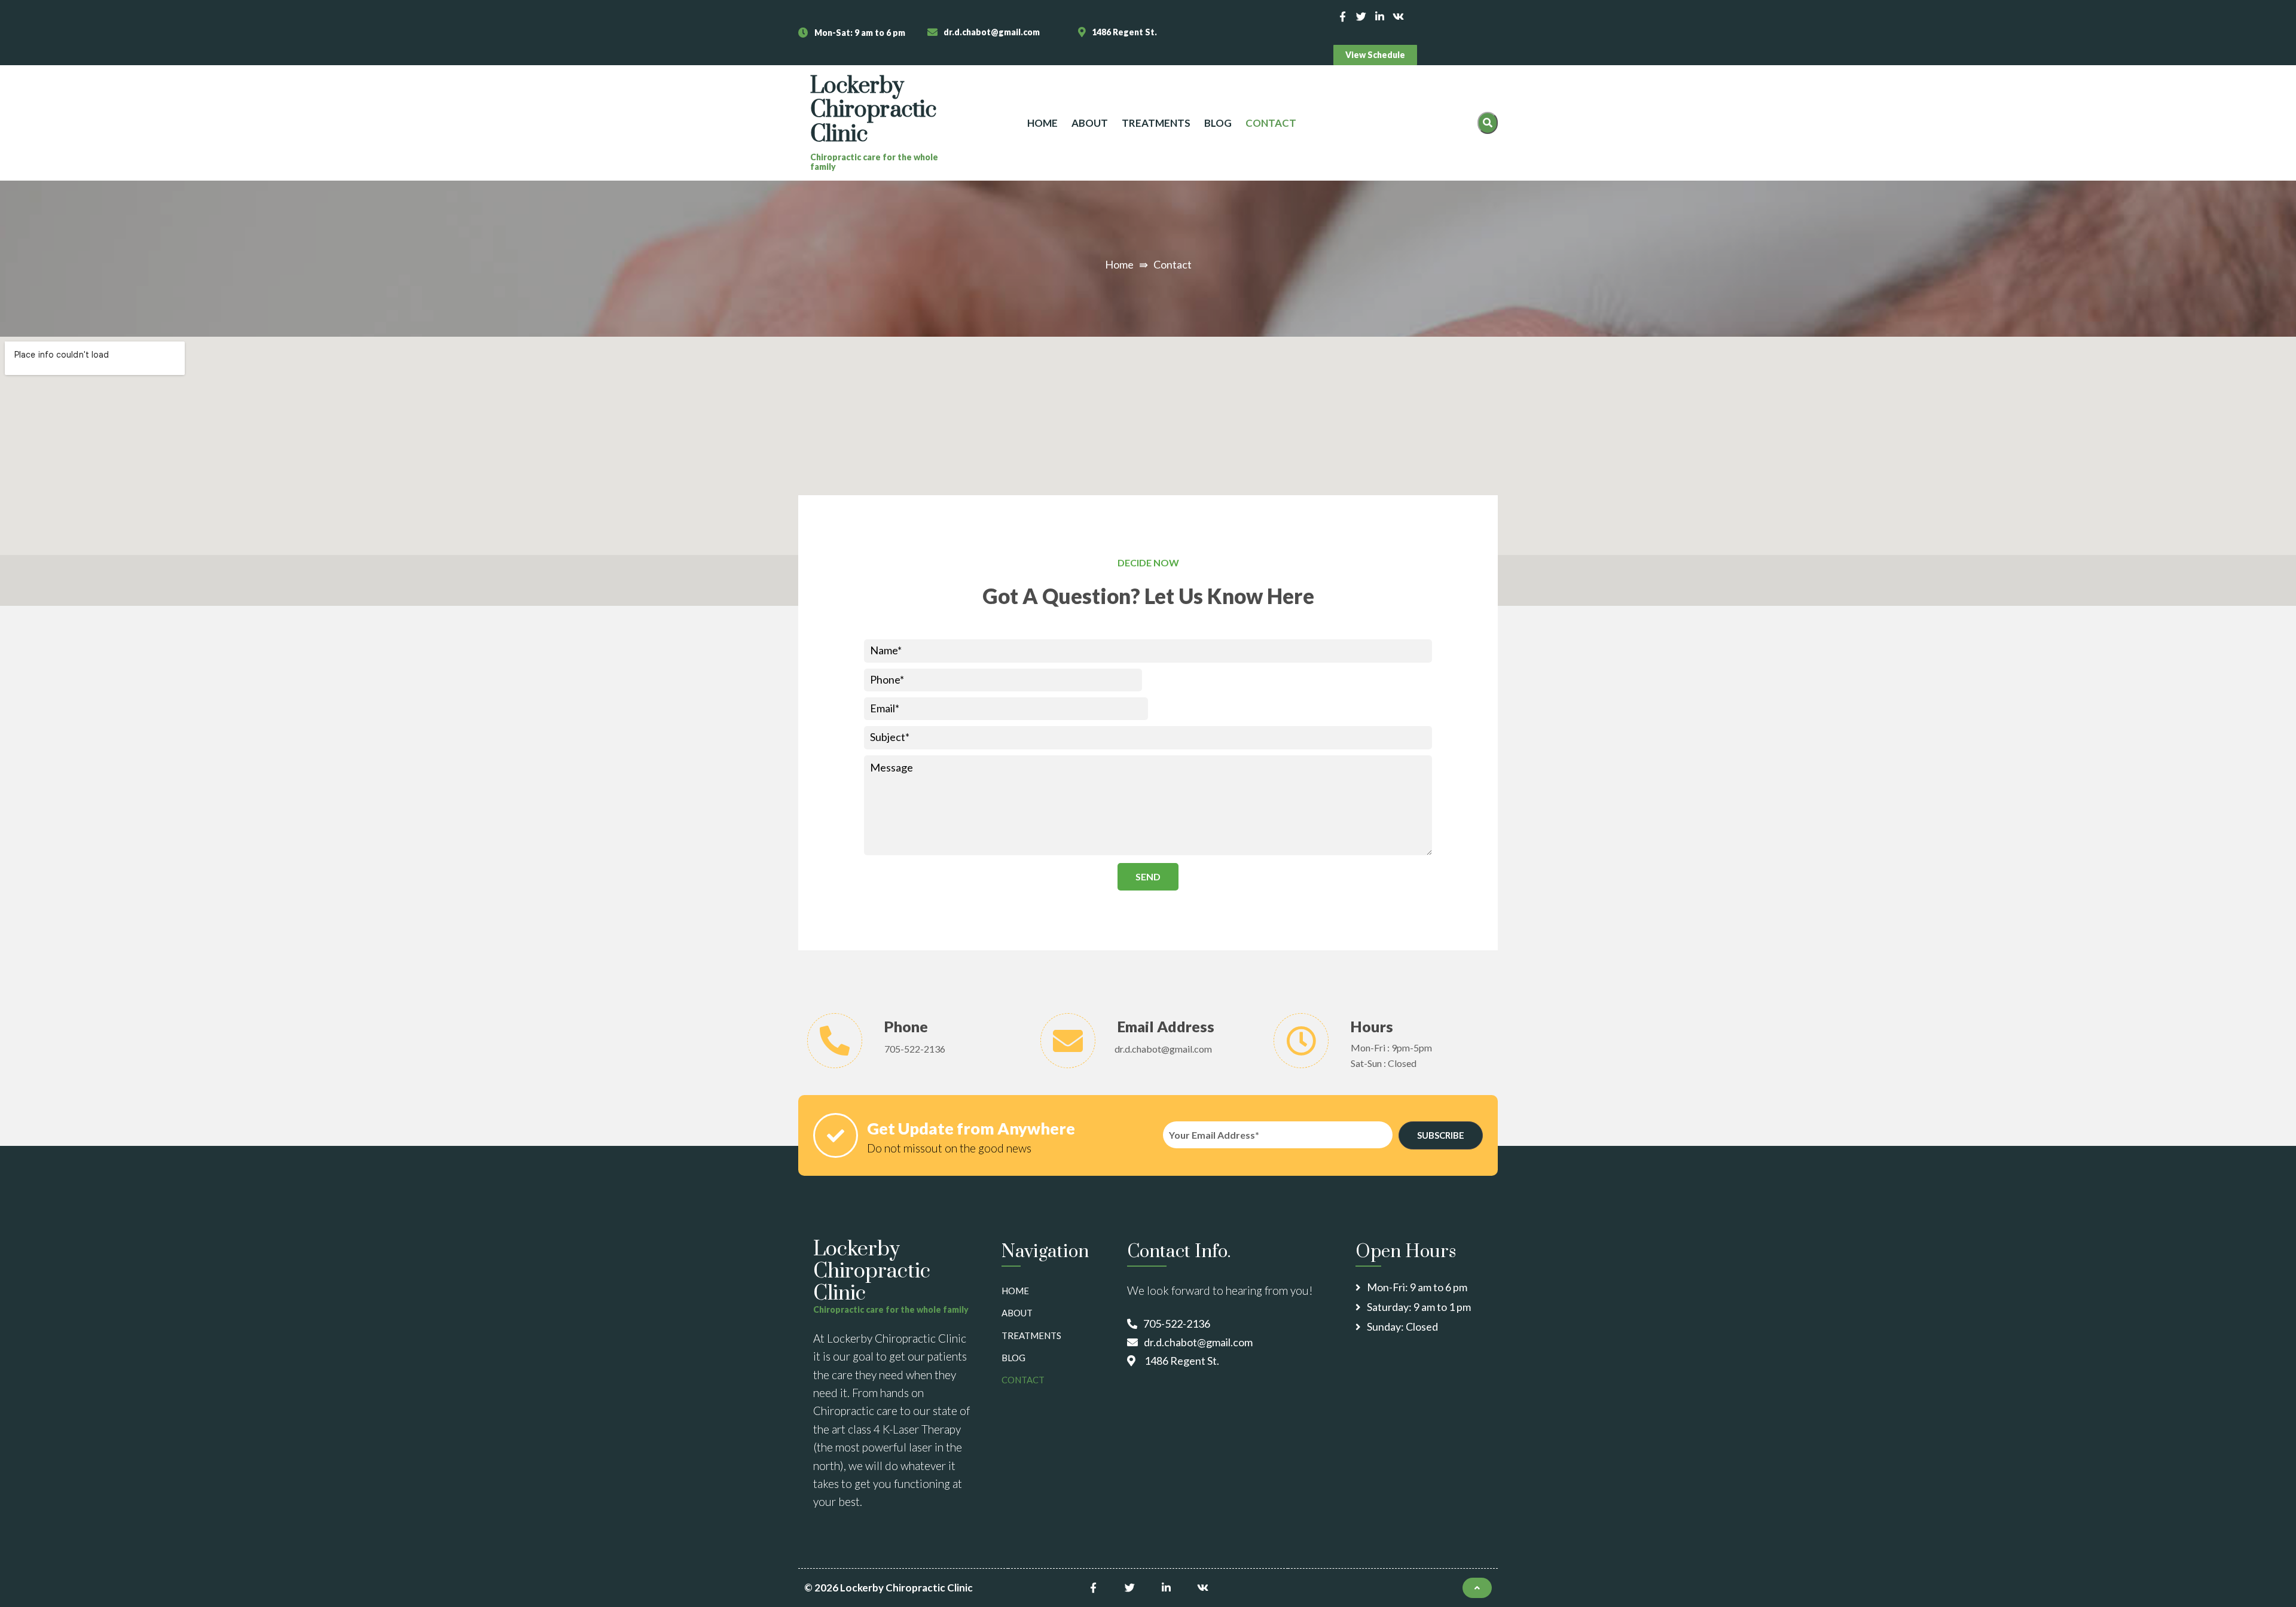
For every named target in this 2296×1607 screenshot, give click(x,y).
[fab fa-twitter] (1361, 16)
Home (1119, 264)
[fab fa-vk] (1398, 16)
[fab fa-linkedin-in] (1380, 16)
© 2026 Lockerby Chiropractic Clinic (889, 1588)
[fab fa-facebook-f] (1343, 16)
